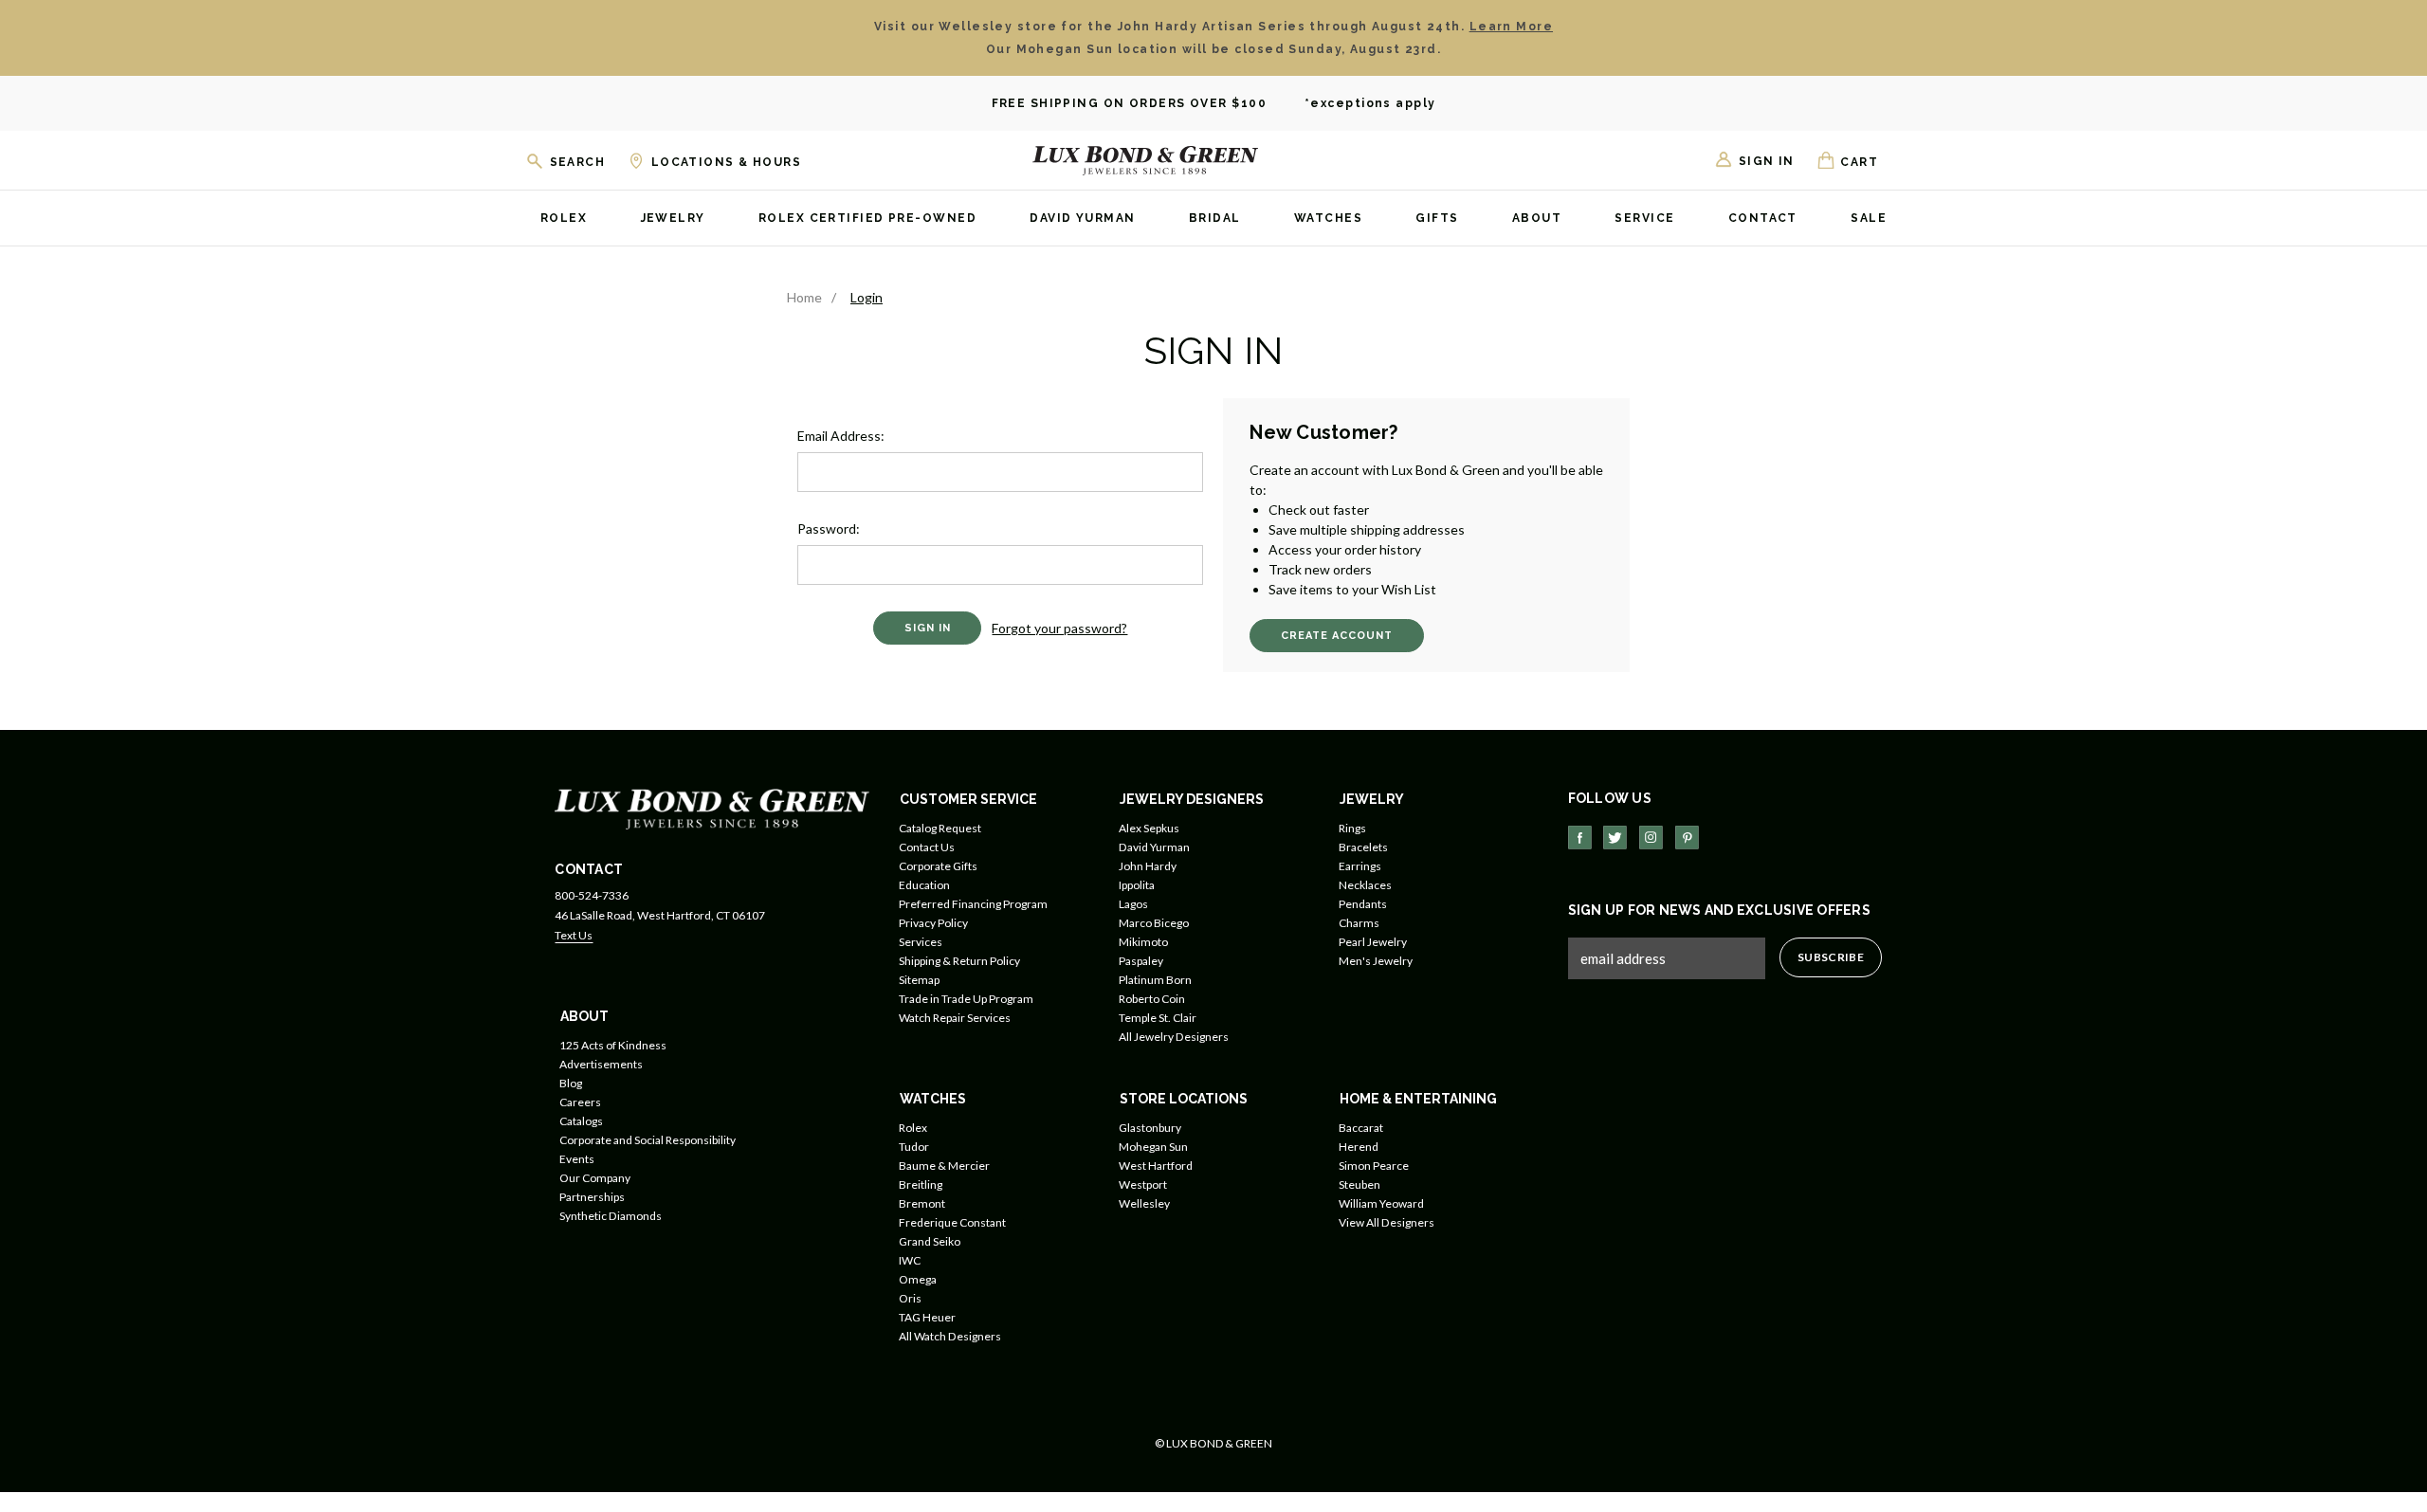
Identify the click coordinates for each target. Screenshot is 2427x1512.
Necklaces (1365, 885)
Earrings (1360, 866)
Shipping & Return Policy (959, 961)
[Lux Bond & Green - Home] (1145, 160)
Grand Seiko (930, 1241)
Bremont (922, 1203)
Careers (580, 1102)
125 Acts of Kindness (613, 1045)
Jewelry (673, 219)
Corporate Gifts (938, 866)
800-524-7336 (592, 895)
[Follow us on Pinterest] (1687, 838)
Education (924, 885)
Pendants (1363, 904)
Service (1644, 219)
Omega (918, 1279)
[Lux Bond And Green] (712, 807)
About (1537, 219)
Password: (829, 528)
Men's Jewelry (1376, 961)
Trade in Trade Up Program (966, 999)
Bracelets (1363, 847)
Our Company (595, 1178)
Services (921, 942)
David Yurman (1082, 219)
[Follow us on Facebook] (1580, 838)
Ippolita (1137, 885)
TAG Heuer (927, 1317)
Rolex (564, 219)
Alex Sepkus (1149, 828)
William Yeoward (1381, 1203)
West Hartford (1156, 1166)
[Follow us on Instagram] (1651, 838)
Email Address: (841, 436)
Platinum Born (1155, 980)
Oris (910, 1298)
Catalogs (581, 1121)
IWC (910, 1260)
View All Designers (1387, 1222)
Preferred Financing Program (973, 904)
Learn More (1511, 27)
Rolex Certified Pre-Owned (867, 219)
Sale (1869, 219)
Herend (1359, 1147)
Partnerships (592, 1197)
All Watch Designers (950, 1336)
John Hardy (1148, 866)
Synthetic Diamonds (611, 1216)
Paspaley (1141, 961)
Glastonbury (1150, 1128)
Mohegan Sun (1153, 1147)
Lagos (1133, 904)
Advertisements (601, 1064)
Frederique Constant (952, 1222)
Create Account (1337, 636)
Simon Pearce (1374, 1166)
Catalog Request (940, 828)
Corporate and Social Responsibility (648, 1140)
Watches (1328, 219)
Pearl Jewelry (1373, 942)
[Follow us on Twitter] (1615, 838)
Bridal (1215, 219)
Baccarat (1361, 1128)
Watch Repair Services (955, 1018)
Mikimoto (1143, 942)
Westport (1143, 1184)
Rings (1352, 828)
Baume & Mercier (944, 1166)
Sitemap (919, 980)
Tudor (914, 1147)
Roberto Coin (1152, 999)
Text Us (574, 935)
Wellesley (1144, 1203)
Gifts (1437, 219)
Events (577, 1159)
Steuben (1359, 1184)
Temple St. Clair (1158, 1018)
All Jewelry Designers (1174, 1037)
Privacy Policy (933, 923)
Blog (571, 1083)
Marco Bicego (1154, 923)
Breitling (921, 1184)
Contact (1763, 219)
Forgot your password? (1059, 628)
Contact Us (927, 847)
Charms (1359, 923)
